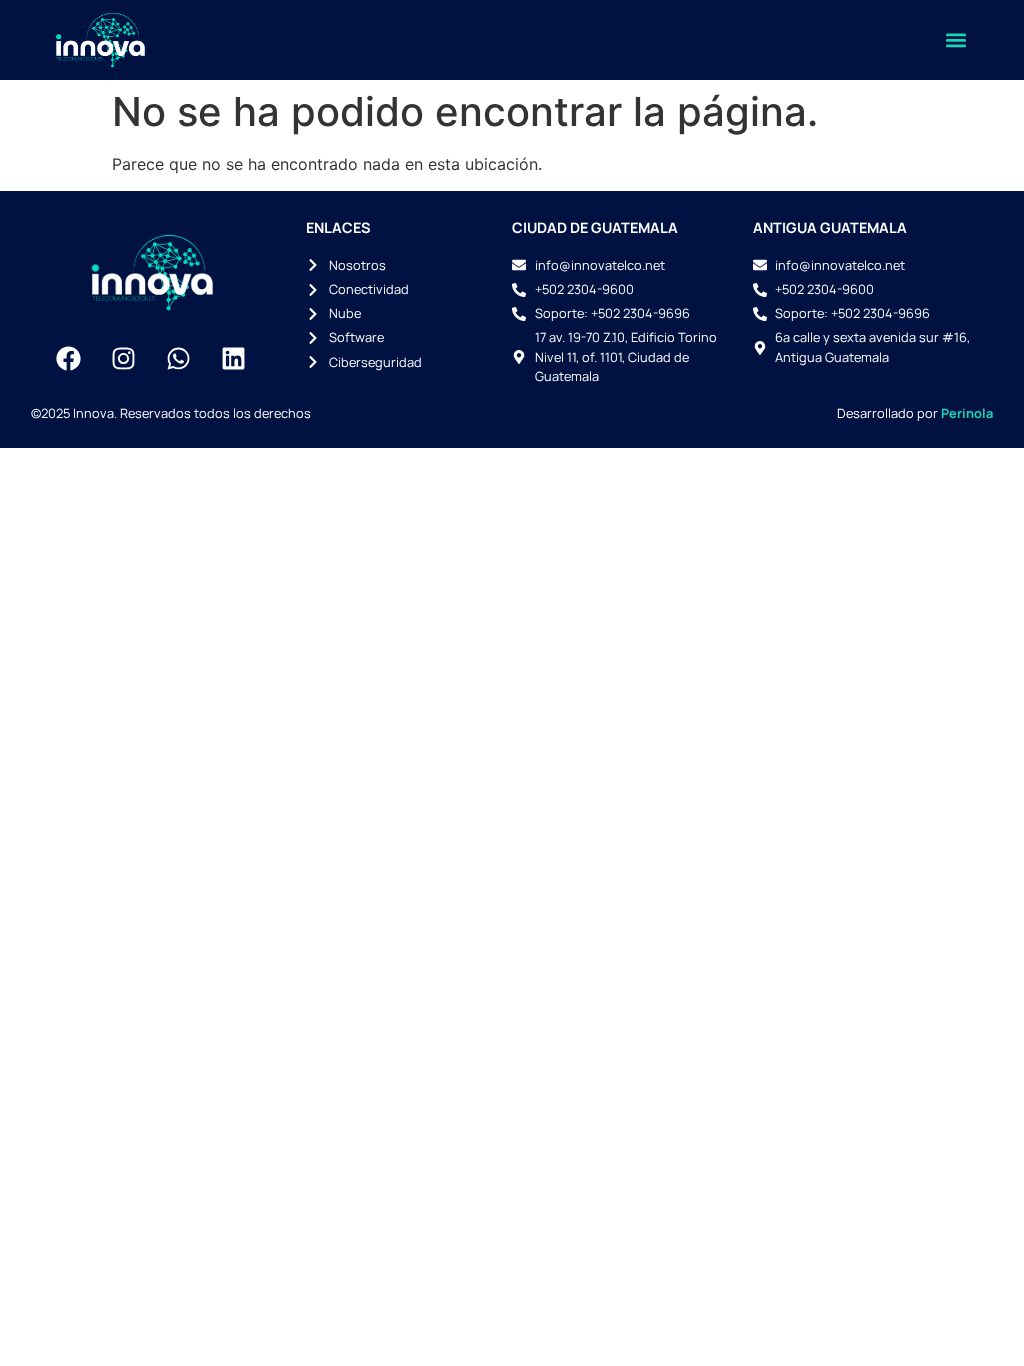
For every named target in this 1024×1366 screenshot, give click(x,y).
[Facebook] (69, 359)
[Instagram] (124, 359)
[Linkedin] (234, 359)
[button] (955, 40)
